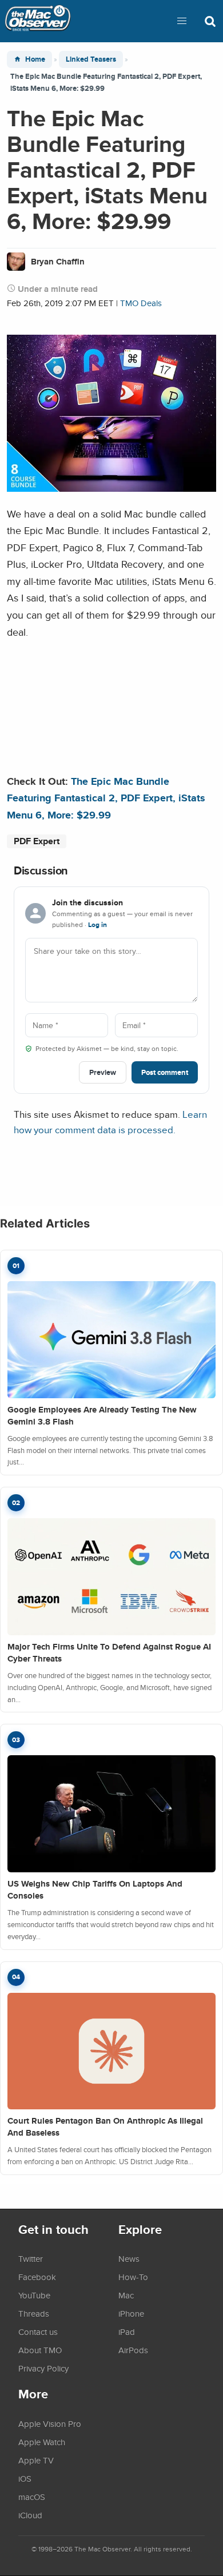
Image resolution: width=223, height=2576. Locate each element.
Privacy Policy (43, 2368)
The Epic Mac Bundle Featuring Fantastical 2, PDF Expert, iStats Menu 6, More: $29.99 (106, 798)
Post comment (165, 1072)
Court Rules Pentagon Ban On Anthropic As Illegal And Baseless (105, 2127)
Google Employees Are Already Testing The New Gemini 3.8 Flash (102, 1416)
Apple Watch (42, 2442)
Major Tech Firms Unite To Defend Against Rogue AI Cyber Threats (109, 1653)
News (129, 2258)
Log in (97, 925)
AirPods (133, 2350)
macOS (32, 2497)
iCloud (30, 2515)
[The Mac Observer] (38, 21)
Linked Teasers (91, 59)
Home (35, 59)
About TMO (40, 2350)
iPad (127, 2332)
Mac (126, 2295)
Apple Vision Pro (50, 2423)
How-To (133, 2277)
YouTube (34, 2295)
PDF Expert (37, 841)
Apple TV (36, 2460)
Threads (34, 2313)
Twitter (31, 2258)
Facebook (37, 2277)
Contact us (38, 2332)
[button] (182, 21)
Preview (103, 1072)
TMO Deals (141, 303)
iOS (25, 2478)
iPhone (131, 2313)
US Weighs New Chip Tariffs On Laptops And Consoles (95, 1890)
